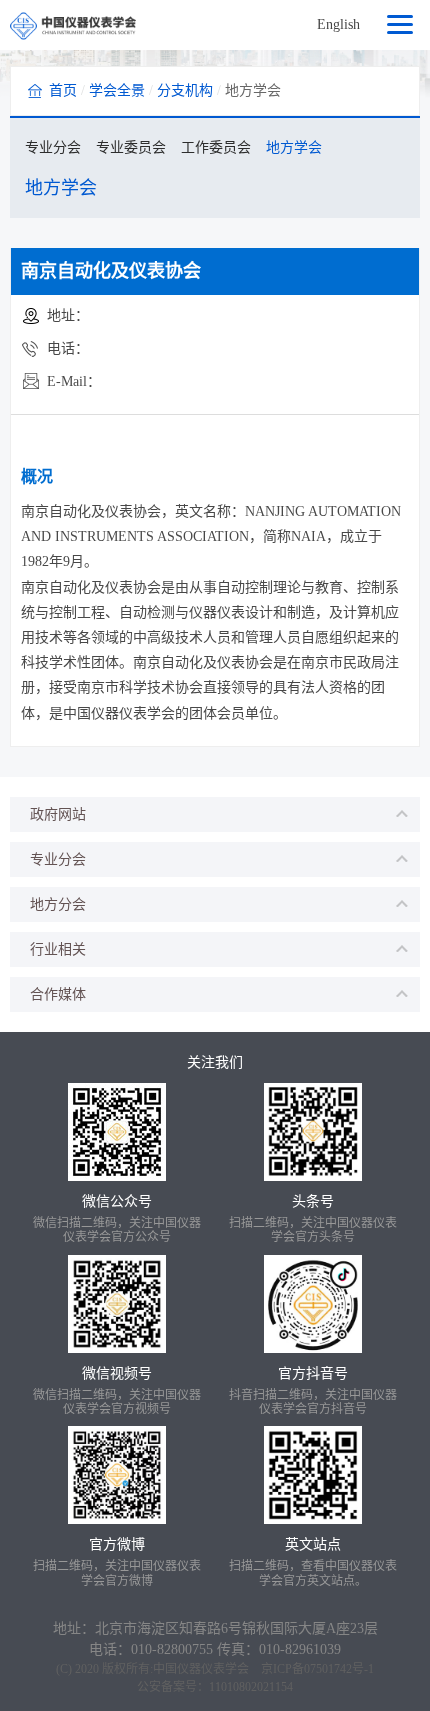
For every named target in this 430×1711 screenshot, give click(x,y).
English (338, 24)
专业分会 (53, 147)
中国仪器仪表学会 (201, 1669)
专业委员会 (131, 147)
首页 (63, 90)
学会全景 (117, 90)
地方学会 (294, 147)
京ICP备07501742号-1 (317, 1669)
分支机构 (185, 90)
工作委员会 (216, 147)
